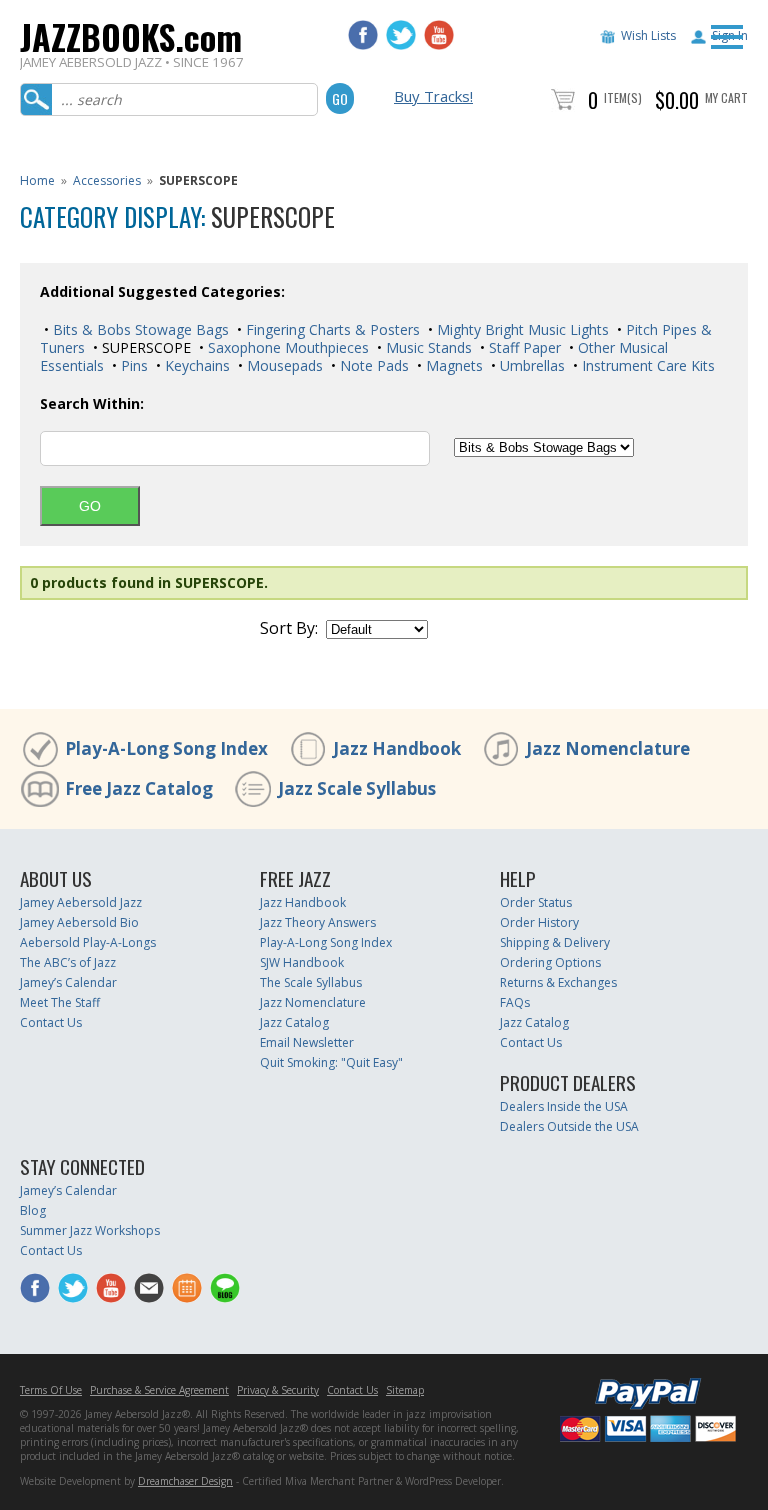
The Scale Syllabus (311, 982)
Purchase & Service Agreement (159, 1390)
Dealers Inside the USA (564, 1106)
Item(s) (623, 97)
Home (37, 180)
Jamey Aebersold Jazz (81, 902)
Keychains (195, 365)
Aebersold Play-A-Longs (88, 942)
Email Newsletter (307, 1042)
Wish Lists (648, 35)
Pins (132, 365)
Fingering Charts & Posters (331, 329)
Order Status (536, 902)
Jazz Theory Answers (318, 922)
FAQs (515, 1002)
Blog (33, 1210)
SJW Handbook (302, 962)
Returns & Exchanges (558, 982)
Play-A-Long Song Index (166, 748)
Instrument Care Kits (646, 365)
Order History (539, 922)
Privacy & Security (278, 1390)
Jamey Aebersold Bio (79, 922)
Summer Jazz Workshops (90, 1230)
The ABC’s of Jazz (68, 962)
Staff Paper (523, 347)
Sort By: (289, 628)
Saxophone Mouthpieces (286, 347)
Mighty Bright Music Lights (521, 329)
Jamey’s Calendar (68, 982)
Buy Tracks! (433, 96)
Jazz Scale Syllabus (357, 788)
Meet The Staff (60, 1002)
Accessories (107, 180)
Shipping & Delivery (555, 942)
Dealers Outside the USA (569, 1126)
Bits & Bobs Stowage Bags (139, 329)
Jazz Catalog (294, 1022)
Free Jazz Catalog (139, 788)
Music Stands (427, 347)
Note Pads (372, 365)
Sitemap (405, 1390)
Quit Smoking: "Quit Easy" (331, 1062)
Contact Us (51, 1022)
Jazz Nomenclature (608, 748)
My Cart (726, 97)
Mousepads (283, 365)
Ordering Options (550, 962)
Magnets (452, 365)
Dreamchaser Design (185, 1481)
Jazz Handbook (397, 748)
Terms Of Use (51, 1390)
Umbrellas (530, 365)
